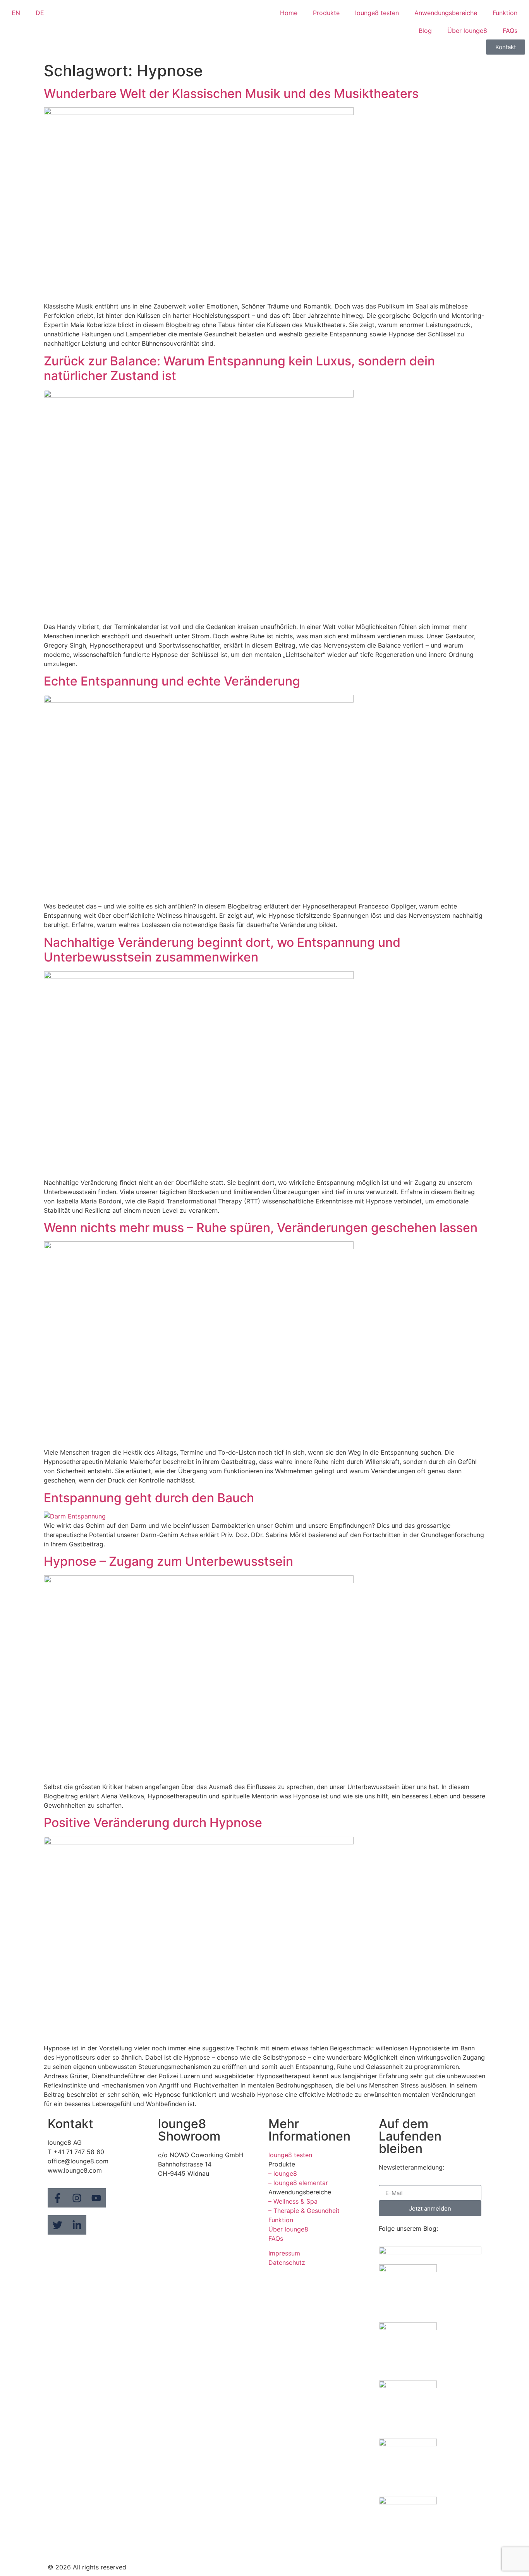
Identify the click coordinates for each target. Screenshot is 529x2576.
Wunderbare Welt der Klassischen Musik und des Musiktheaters (231, 93)
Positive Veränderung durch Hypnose (153, 1823)
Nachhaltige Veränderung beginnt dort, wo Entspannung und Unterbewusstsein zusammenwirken (222, 950)
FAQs (510, 31)
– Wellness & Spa (293, 2201)
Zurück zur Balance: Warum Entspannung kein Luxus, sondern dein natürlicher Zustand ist (239, 368)
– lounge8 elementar (298, 2183)
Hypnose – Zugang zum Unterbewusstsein (168, 1561)
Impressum (284, 2253)
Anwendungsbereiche (446, 13)
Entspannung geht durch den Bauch (149, 1498)
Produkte (326, 13)
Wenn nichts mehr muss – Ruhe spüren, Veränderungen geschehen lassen (261, 1228)
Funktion (505, 13)
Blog (425, 31)
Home (289, 13)
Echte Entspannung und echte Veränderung (172, 681)
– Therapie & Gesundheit (304, 2211)
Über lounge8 (467, 31)
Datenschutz (287, 2262)
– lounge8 (283, 2173)
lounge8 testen (377, 13)
